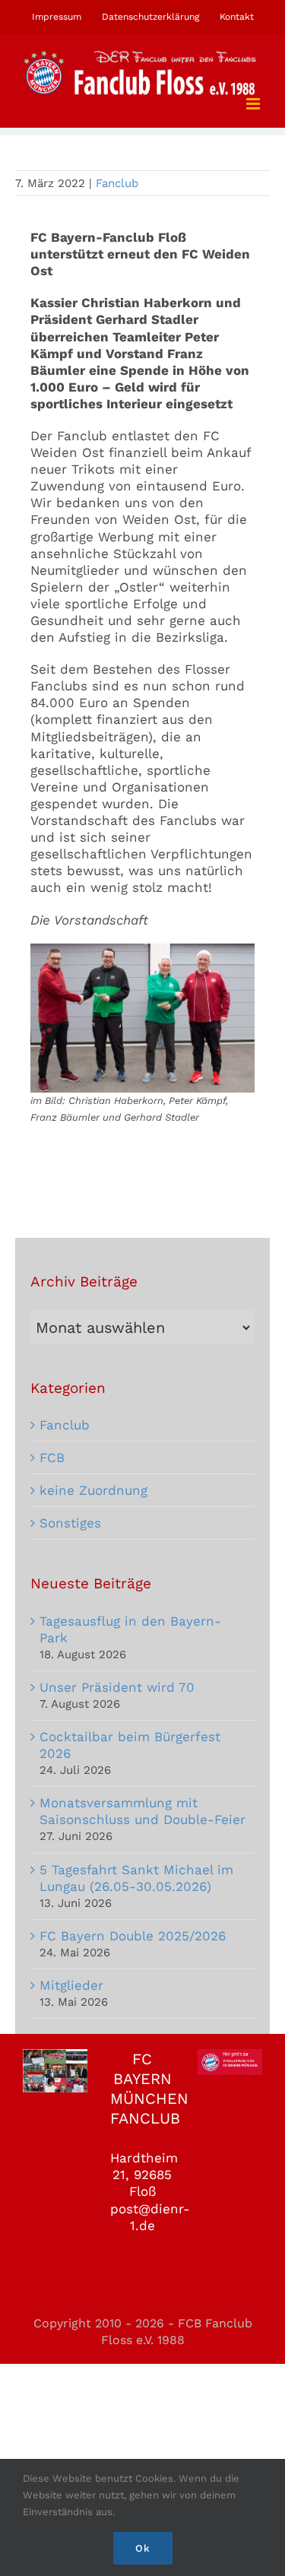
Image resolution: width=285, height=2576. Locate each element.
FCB (52, 1458)
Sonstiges (70, 1523)
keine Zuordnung (93, 1490)
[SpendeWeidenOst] (142, 950)
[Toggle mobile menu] (254, 104)
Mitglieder (71, 1985)
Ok (143, 2548)
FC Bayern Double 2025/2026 (133, 1936)
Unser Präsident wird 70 (117, 1687)
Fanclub (117, 183)
